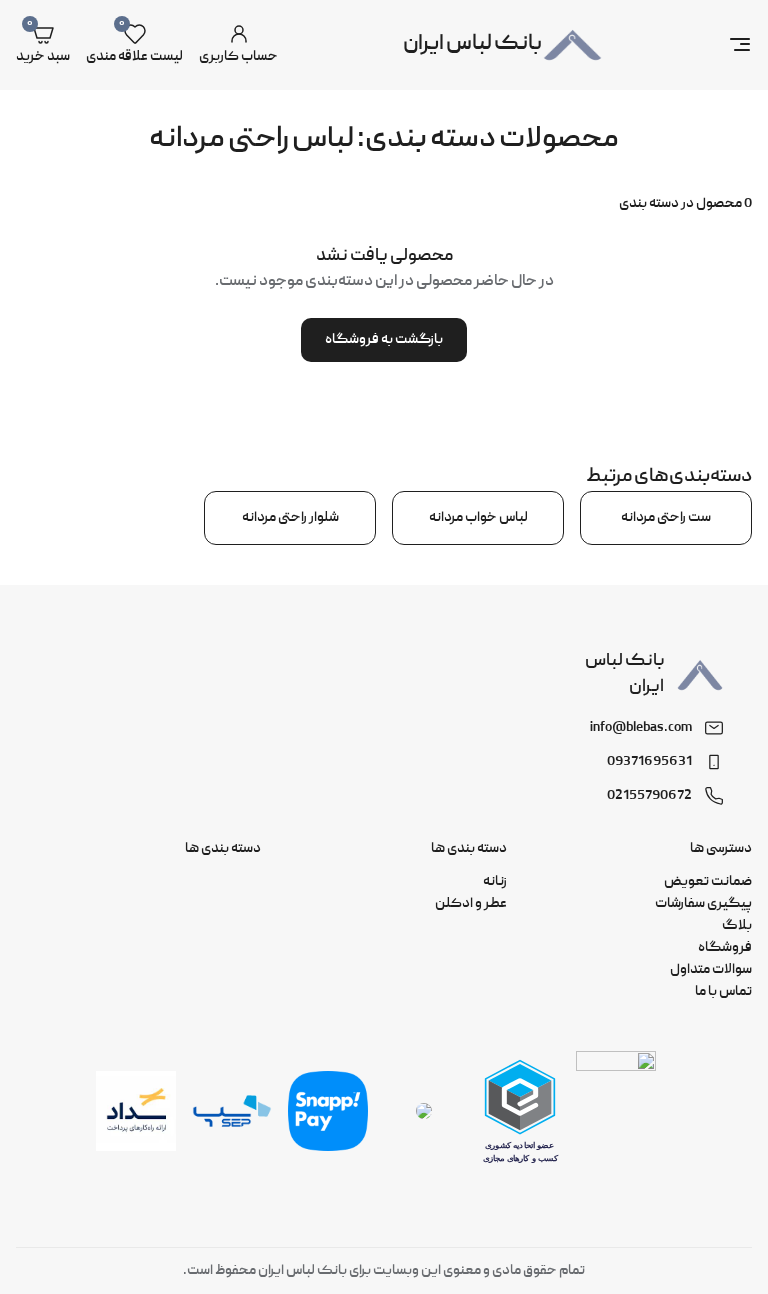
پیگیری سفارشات (703, 904)
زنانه (495, 882)
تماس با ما (723, 992)
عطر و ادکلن (471, 904)
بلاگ (737, 926)
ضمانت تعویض (708, 882)
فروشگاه (725, 948)
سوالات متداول (711, 970)
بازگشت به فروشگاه (384, 340)
